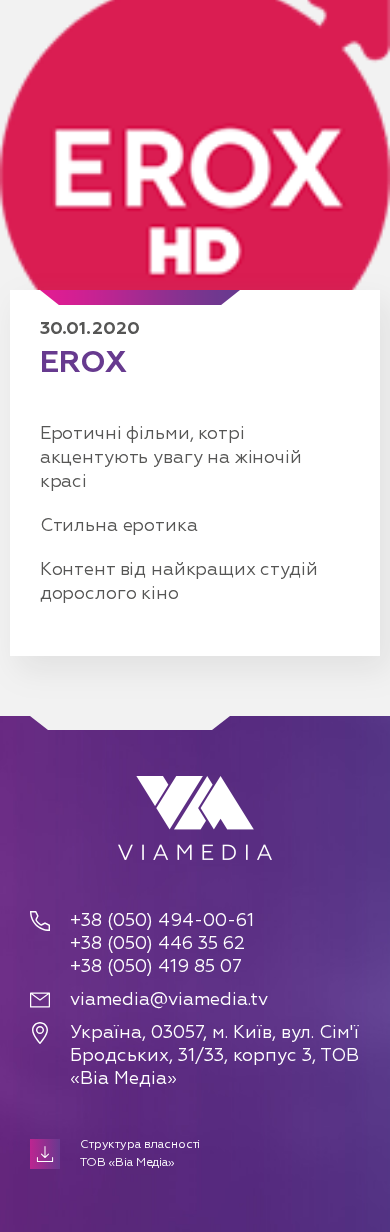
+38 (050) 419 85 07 (156, 967)
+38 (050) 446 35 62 (157, 944)
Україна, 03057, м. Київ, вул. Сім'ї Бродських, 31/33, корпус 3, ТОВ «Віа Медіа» (214, 1056)
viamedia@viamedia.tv (169, 1000)
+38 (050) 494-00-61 (162, 921)
